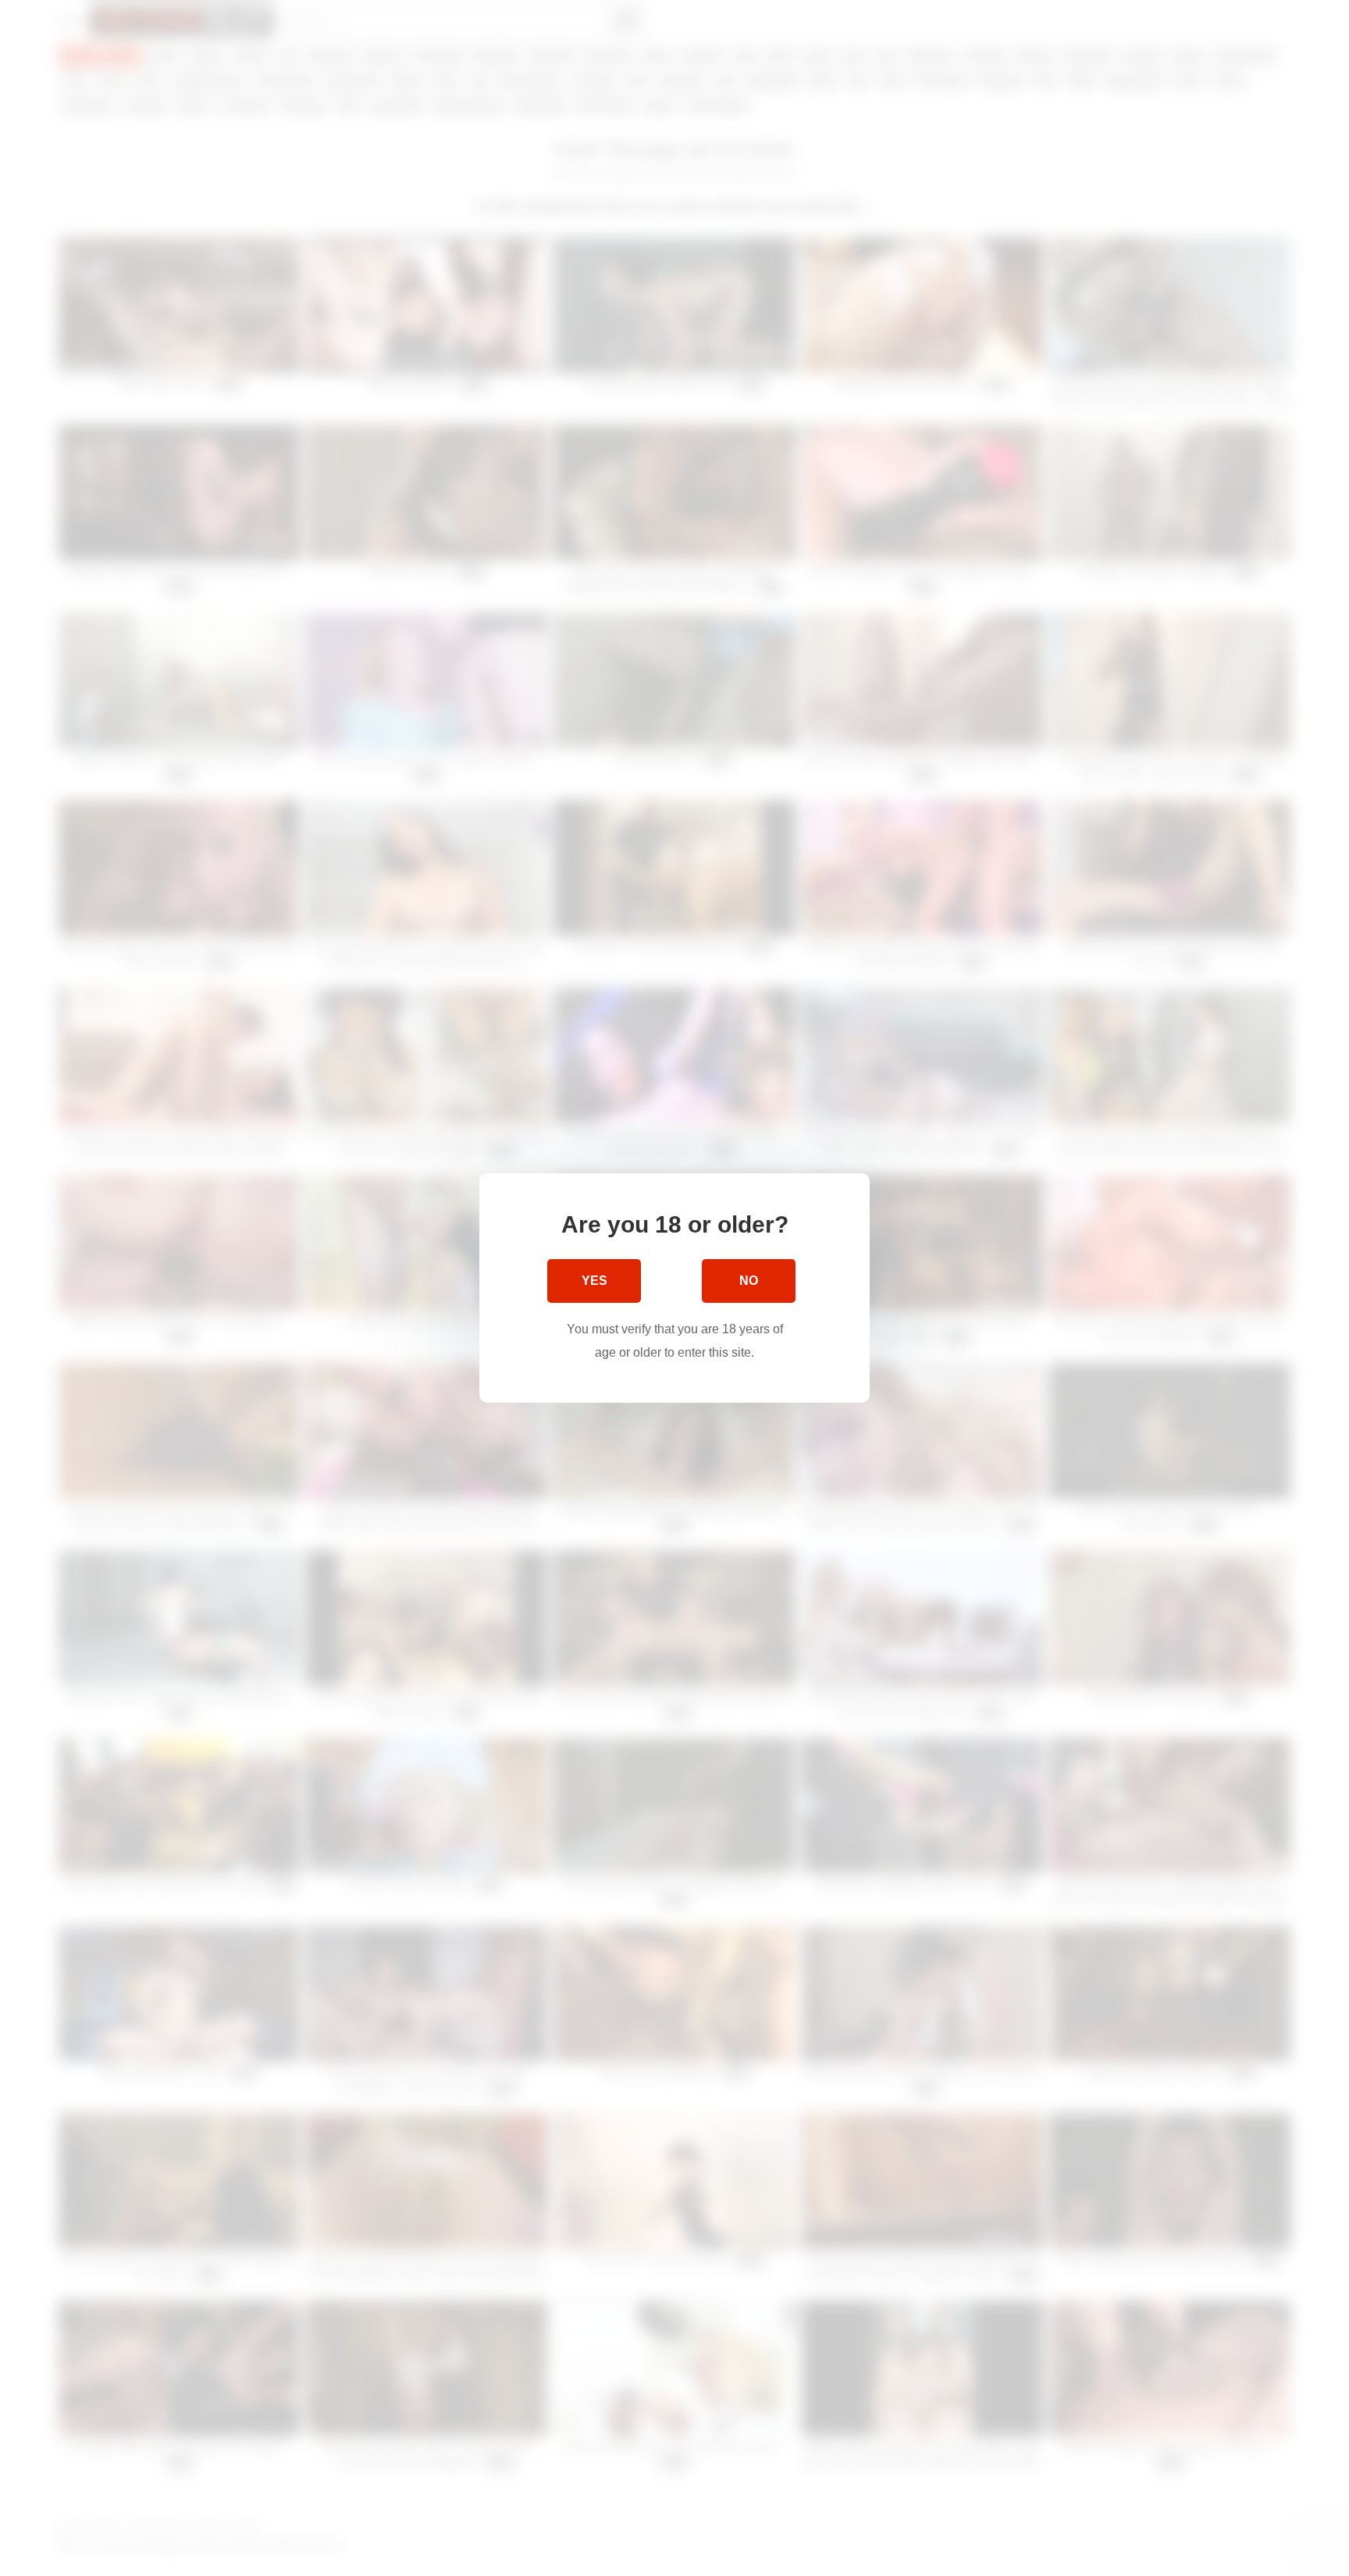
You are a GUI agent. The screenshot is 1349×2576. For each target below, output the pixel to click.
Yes (594, 1281)
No (749, 1281)
